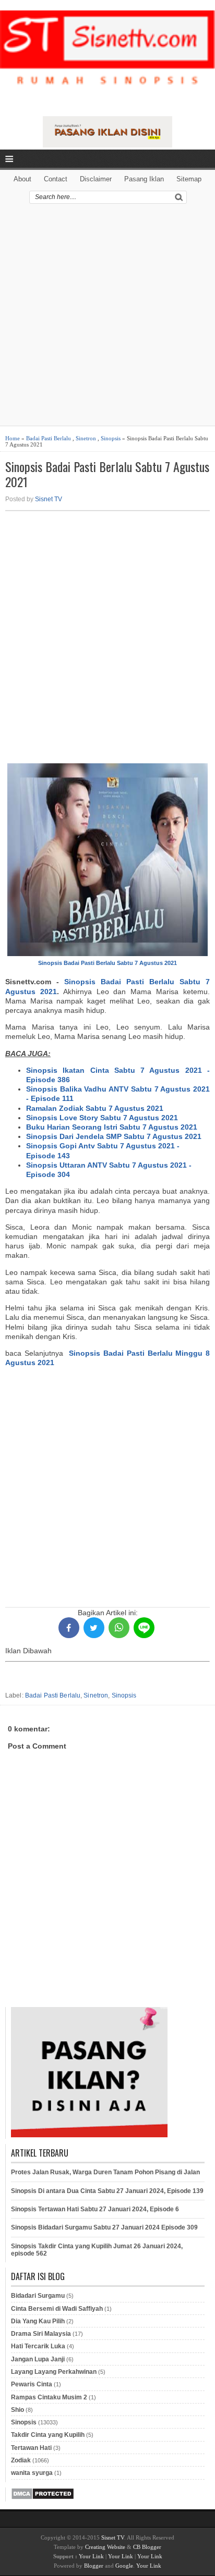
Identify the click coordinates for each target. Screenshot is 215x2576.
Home (13, 438)
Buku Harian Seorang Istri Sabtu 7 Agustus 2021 (112, 1127)
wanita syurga (32, 2473)
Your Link (91, 2556)
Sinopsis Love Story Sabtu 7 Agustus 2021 (102, 1118)
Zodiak (21, 2460)
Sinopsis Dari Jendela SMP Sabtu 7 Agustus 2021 (114, 1136)
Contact (56, 179)
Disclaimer (96, 179)
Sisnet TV (49, 499)
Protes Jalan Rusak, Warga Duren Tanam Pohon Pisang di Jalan (105, 2172)
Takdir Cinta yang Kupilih (48, 2435)
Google (124, 2566)
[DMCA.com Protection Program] (43, 2498)
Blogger (94, 2566)
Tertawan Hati (31, 2448)
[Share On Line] (144, 1628)
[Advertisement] (107, 318)
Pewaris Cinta (32, 2384)
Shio (17, 2410)
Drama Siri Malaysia (41, 2334)
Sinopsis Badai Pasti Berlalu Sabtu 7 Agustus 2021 (107, 474)
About (22, 179)
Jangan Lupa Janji (38, 2359)
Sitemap (189, 179)
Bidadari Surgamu (38, 2296)
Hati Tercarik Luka (38, 2346)
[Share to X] (94, 1628)
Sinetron (86, 438)
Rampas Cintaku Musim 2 (49, 2397)
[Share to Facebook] (69, 1628)
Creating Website (105, 2547)
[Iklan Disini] (108, 145)
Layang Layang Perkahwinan (54, 2372)
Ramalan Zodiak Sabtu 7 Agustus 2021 (95, 1108)
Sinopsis (111, 438)
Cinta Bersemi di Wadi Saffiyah (57, 2309)
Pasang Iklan (144, 179)
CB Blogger (147, 2547)
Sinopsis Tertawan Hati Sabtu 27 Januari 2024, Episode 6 (95, 2209)
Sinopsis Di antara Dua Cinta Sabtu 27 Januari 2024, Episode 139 (107, 2191)
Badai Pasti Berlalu (49, 438)
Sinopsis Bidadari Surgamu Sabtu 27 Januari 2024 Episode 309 (104, 2227)
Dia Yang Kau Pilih (38, 2321)
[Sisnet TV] (107, 57)
